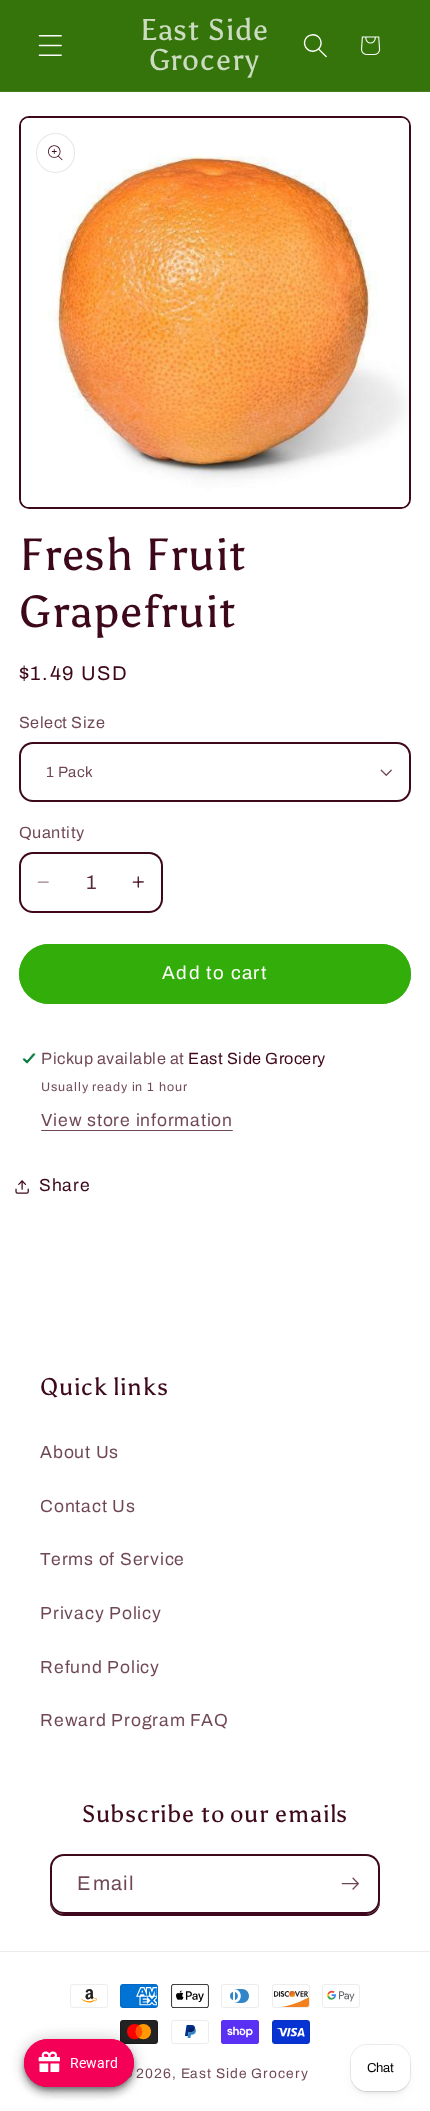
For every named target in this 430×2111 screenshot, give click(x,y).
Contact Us (88, 1506)
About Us (79, 1452)
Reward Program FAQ (134, 1720)
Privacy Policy (101, 1613)
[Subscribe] (350, 1884)
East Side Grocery (245, 2073)
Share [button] (65, 1185)
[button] (50, 45)
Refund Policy (100, 1667)
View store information (137, 1120)
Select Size (62, 722)
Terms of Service (112, 1559)
